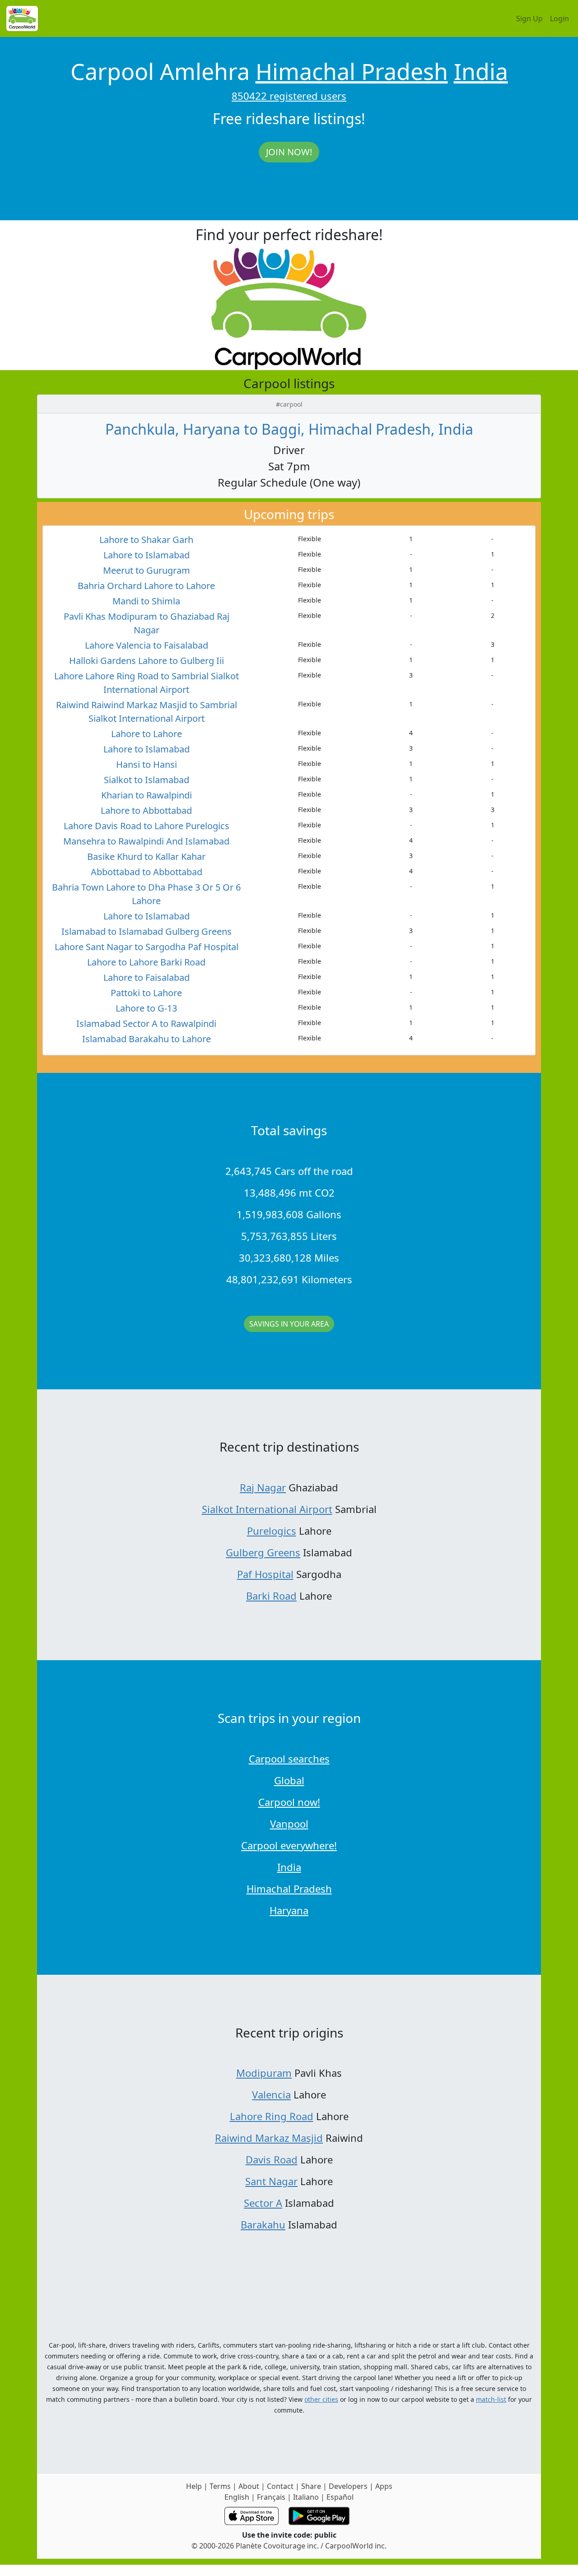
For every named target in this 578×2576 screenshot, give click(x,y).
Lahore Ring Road (272, 2116)
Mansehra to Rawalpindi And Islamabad (146, 841)
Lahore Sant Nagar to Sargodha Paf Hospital (147, 947)
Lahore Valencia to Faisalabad (147, 645)
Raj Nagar (263, 1487)
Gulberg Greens (263, 1552)
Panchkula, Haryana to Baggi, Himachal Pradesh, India (289, 429)
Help (194, 2486)
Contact (280, 2486)
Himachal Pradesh (352, 71)
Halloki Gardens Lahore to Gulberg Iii (147, 661)
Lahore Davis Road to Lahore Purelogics (147, 826)
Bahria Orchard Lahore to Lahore (146, 586)
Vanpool (289, 1824)
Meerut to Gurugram (147, 570)
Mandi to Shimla (146, 601)
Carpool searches (289, 1759)
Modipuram (264, 2073)
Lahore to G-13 (146, 1008)
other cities (321, 2399)
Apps (384, 2486)
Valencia (271, 2094)
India (481, 71)
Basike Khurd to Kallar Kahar (146, 856)
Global (289, 1780)
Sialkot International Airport (267, 1509)
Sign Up (529, 19)
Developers (348, 2486)
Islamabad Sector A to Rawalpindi (146, 1023)
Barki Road (271, 1596)
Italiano (306, 2497)
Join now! (289, 152)
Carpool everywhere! (289, 1845)
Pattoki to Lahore (146, 993)
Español (340, 2497)
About (249, 2486)
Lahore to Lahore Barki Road (146, 962)
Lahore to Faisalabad (147, 977)
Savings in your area (289, 1324)
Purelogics (272, 1531)
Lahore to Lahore (147, 734)
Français (271, 2497)
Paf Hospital (265, 1574)
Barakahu (263, 2224)
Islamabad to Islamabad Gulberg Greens (147, 931)
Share (311, 2486)
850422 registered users (289, 96)
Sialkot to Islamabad (147, 780)
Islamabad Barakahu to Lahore (147, 1039)
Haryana (289, 1910)
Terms (220, 2486)
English (237, 2497)
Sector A (263, 2203)
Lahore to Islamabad (147, 555)
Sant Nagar (271, 2181)
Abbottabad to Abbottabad (147, 872)
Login (559, 19)
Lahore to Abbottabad (146, 810)
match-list (491, 2399)
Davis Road (272, 2159)
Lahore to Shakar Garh (146, 540)
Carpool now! (289, 1802)
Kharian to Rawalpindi (147, 795)
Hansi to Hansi (147, 764)
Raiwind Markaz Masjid (269, 2138)
